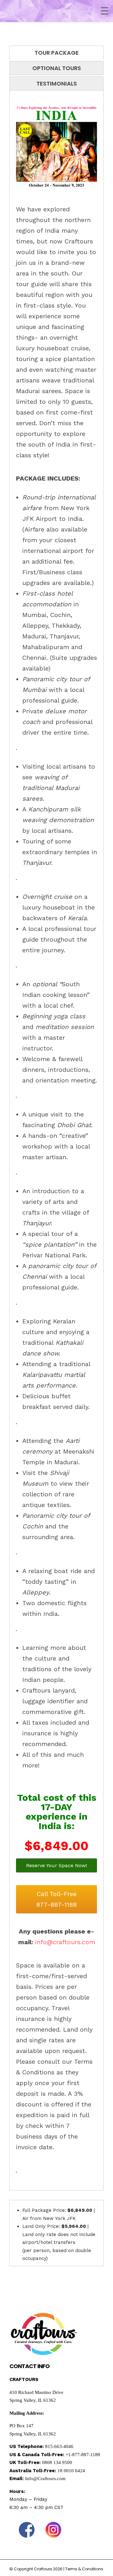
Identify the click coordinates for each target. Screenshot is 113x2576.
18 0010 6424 (71, 2471)
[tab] (56, 53)
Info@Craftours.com (45, 2479)
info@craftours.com (65, 1942)
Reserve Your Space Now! (56, 1865)
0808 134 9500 (57, 2462)
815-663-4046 (59, 2446)
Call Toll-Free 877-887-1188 (57, 1899)
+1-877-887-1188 (83, 2455)
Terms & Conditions (84, 2569)
